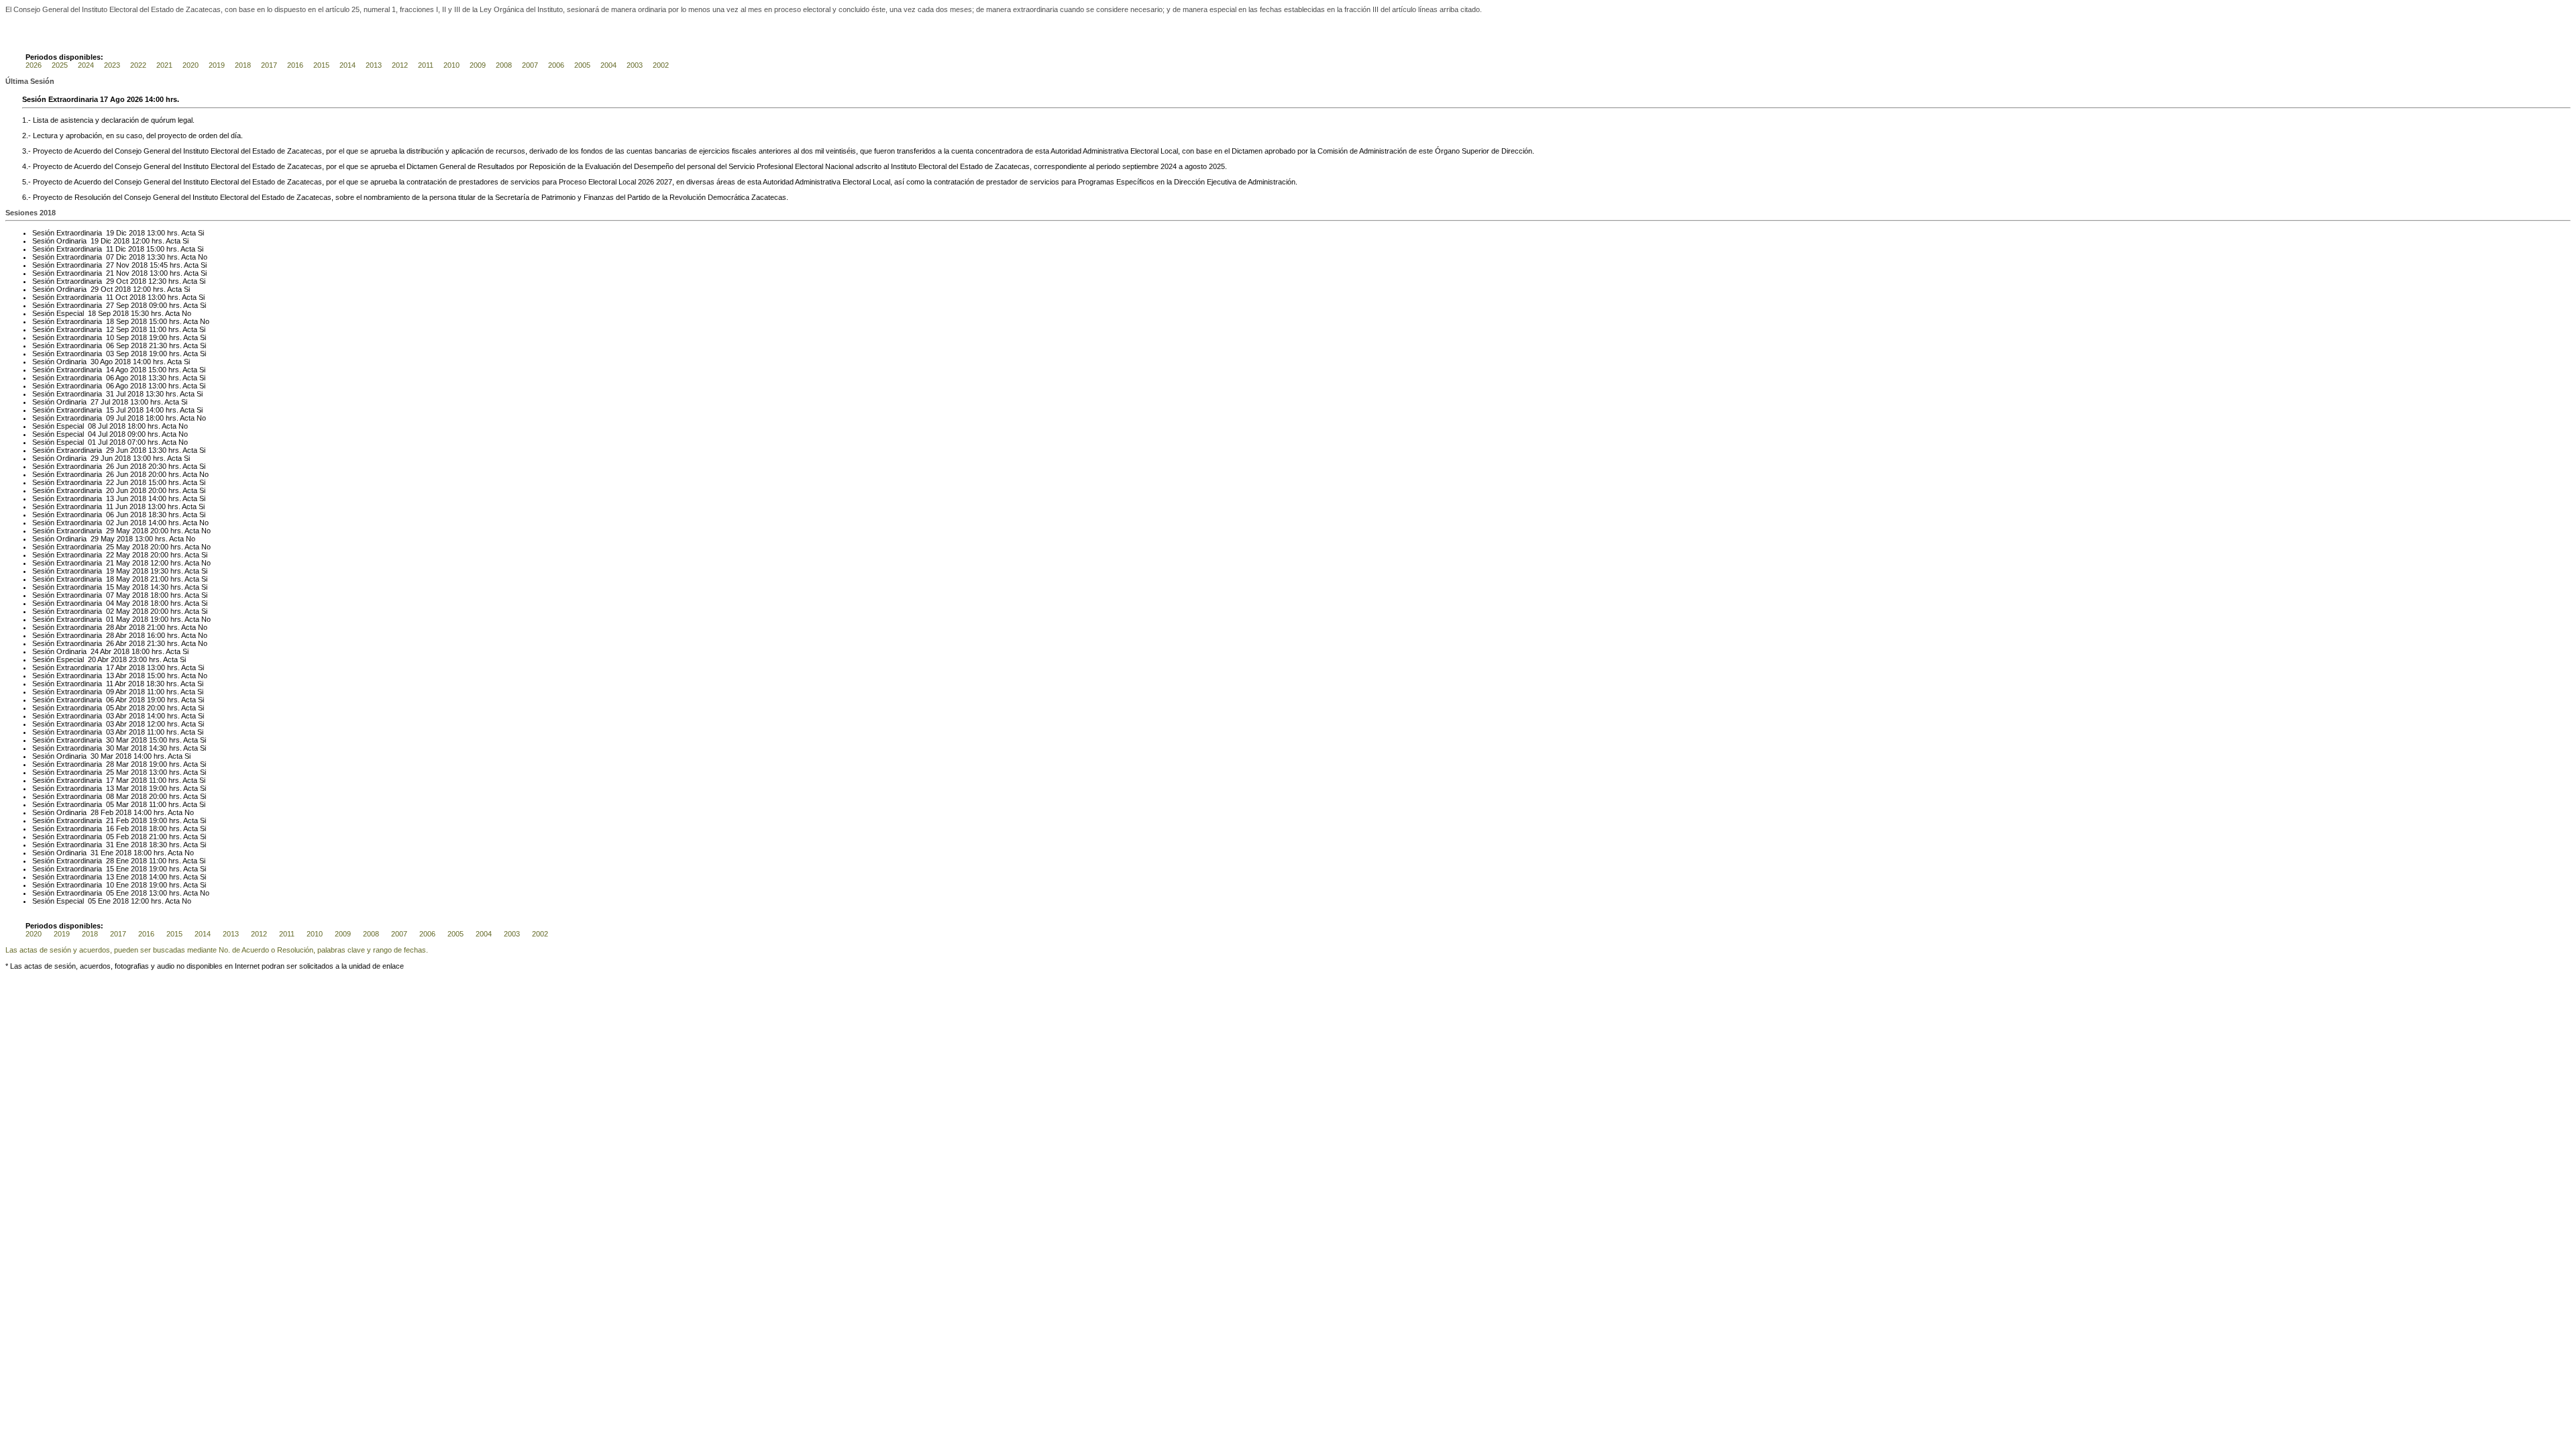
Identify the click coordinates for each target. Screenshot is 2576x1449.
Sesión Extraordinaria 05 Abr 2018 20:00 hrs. (106, 708)
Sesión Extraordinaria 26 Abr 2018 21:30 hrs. (106, 643)
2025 (60, 65)
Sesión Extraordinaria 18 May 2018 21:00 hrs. (108, 579)
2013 (374, 65)
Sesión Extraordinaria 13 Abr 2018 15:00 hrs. (106, 676)
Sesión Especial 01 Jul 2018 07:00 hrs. (96, 442)
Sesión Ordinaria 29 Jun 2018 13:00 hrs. (99, 458)
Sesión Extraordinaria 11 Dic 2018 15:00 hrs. (106, 249)
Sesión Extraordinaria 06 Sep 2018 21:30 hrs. (107, 345)
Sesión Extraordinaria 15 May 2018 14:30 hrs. (108, 587)
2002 (661, 65)
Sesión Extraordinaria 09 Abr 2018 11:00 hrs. (106, 692)
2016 (295, 65)
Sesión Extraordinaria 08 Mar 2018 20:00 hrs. (107, 796)
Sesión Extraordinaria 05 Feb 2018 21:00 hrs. (107, 837)
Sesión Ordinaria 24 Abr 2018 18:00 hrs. (98, 651)
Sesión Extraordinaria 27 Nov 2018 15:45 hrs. (107, 265)
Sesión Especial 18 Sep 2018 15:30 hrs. (98, 313)
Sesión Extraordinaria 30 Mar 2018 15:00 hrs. (107, 740)
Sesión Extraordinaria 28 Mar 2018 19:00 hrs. (107, 764)
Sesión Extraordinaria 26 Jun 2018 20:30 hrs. (107, 466)
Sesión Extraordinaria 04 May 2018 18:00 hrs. (108, 603)
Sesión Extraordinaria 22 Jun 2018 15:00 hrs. (107, 482)
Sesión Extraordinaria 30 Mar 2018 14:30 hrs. (107, 748)
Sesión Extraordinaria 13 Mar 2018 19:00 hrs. (107, 788)
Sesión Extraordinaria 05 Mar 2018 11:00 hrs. (107, 804)
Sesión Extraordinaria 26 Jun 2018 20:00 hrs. (107, 474)
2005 (582, 65)
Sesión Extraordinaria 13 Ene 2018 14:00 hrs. (107, 877)
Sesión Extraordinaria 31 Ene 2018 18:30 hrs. (107, 845)
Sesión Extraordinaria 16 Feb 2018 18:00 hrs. (107, 828)
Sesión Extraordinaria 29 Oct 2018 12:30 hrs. (107, 281)
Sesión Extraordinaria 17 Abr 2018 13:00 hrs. (106, 667)
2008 (504, 65)
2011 (426, 65)
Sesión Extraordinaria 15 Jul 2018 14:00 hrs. (105, 410)
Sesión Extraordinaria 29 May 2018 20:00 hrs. (108, 531)
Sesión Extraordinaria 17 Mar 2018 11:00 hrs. (107, 780)
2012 (400, 65)
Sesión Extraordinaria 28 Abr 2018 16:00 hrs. (106, 635)
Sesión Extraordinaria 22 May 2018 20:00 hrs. (108, 555)
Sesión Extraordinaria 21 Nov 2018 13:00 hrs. (107, 273)
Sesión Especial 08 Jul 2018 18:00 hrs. (96, 426)
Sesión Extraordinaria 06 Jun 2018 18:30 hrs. (107, 515)
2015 (321, 65)
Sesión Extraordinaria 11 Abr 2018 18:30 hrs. (106, 684)
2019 (217, 65)
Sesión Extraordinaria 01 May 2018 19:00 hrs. (108, 619)
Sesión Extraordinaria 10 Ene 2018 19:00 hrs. (107, 885)
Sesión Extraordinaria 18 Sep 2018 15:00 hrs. (107, 321)
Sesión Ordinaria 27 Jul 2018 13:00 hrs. (98, 402)
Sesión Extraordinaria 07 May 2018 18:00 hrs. (108, 595)
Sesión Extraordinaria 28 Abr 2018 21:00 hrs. (106, 627)
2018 (243, 65)
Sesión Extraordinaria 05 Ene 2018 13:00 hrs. (107, 893)
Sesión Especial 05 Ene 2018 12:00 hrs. (98, 901)
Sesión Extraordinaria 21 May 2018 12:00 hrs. (108, 563)
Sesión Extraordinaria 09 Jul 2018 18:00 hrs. (105, 418)
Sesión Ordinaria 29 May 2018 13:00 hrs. (100, 539)
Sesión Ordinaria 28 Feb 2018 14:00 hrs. (99, 812)
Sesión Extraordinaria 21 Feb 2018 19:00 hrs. (107, 820)
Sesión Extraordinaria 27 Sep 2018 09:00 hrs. (107, 305)
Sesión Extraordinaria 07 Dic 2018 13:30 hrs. (106, 257)
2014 (347, 65)
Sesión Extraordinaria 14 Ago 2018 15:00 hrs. (107, 370)
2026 (34, 65)
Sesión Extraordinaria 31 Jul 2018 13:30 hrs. (105, 394)
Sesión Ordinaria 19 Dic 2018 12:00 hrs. (98, 241)
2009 (478, 65)
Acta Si (193, 233)
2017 (269, 65)
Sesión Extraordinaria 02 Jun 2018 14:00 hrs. (107, 523)
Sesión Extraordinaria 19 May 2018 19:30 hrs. (108, 571)
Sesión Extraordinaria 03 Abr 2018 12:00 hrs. (106, 724)
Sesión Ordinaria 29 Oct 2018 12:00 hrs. (99, 289)
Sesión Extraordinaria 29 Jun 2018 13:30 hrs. (107, 450)
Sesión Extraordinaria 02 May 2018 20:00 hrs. (108, 611)
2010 (451, 65)
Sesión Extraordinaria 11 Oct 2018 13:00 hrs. (106, 297)
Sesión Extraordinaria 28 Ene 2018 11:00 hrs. (107, 861)
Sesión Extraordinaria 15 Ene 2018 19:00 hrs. (107, 869)
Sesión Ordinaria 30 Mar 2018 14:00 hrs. (99, 756)
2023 (112, 65)
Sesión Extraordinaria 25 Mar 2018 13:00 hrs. (107, 772)
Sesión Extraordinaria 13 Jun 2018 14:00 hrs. (107, 498)
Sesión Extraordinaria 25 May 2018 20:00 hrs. (108, 547)
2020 (191, 65)
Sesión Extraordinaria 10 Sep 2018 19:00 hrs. (107, 337)
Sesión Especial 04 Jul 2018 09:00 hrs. (96, 434)
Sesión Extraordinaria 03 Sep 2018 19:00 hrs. (107, 354)
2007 (530, 65)
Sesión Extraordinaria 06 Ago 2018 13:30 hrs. (107, 378)
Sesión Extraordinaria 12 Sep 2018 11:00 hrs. (107, 329)
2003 (635, 65)
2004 (608, 65)
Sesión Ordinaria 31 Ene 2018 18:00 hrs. (99, 853)
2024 (86, 65)
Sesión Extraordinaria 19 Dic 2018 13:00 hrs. (106, 233)
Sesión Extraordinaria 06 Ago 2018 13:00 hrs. (107, 386)
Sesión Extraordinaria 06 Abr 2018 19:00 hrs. (106, 700)
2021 (164, 65)
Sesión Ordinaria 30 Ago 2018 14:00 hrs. (99, 362)
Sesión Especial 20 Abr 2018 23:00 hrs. (97, 659)
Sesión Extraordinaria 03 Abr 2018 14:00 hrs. (106, 716)
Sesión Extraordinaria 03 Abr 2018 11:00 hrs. (106, 732)
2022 (138, 65)
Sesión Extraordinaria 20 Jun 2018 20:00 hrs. (107, 490)
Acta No (194, 257)
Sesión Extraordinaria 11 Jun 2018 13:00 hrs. (106, 506)
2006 (556, 65)
